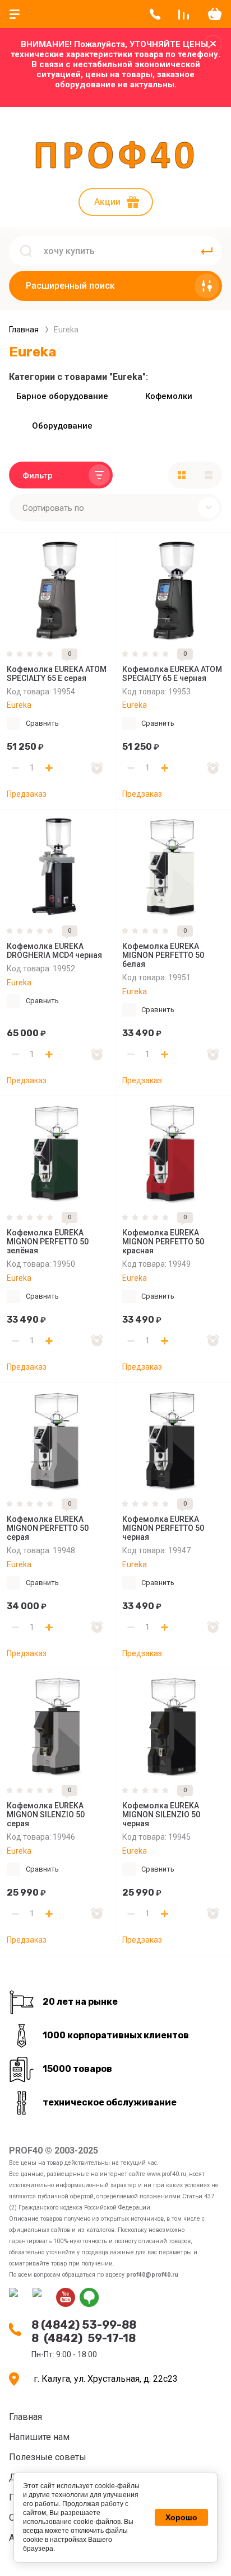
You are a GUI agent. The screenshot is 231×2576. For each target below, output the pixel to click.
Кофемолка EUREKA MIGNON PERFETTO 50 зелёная (48, 1242)
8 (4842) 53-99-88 (84, 2325)
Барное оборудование (62, 396)
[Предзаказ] (97, 768)
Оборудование (62, 426)
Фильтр (38, 476)
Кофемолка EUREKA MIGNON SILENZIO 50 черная (161, 1815)
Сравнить (42, 723)
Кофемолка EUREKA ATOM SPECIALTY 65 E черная (172, 674)
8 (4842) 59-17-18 (84, 2338)
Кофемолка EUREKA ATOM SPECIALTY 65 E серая (57, 674)
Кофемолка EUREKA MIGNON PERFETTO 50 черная (163, 1528)
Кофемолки (169, 396)
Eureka (19, 705)
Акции (107, 202)
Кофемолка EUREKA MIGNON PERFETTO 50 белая (163, 955)
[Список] (209, 475)
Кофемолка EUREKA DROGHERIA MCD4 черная (54, 951)
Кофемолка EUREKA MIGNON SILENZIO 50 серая (46, 1815)
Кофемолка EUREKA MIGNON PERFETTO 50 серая (48, 1528)
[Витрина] (182, 475)
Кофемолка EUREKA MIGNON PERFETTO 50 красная (163, 1242)
